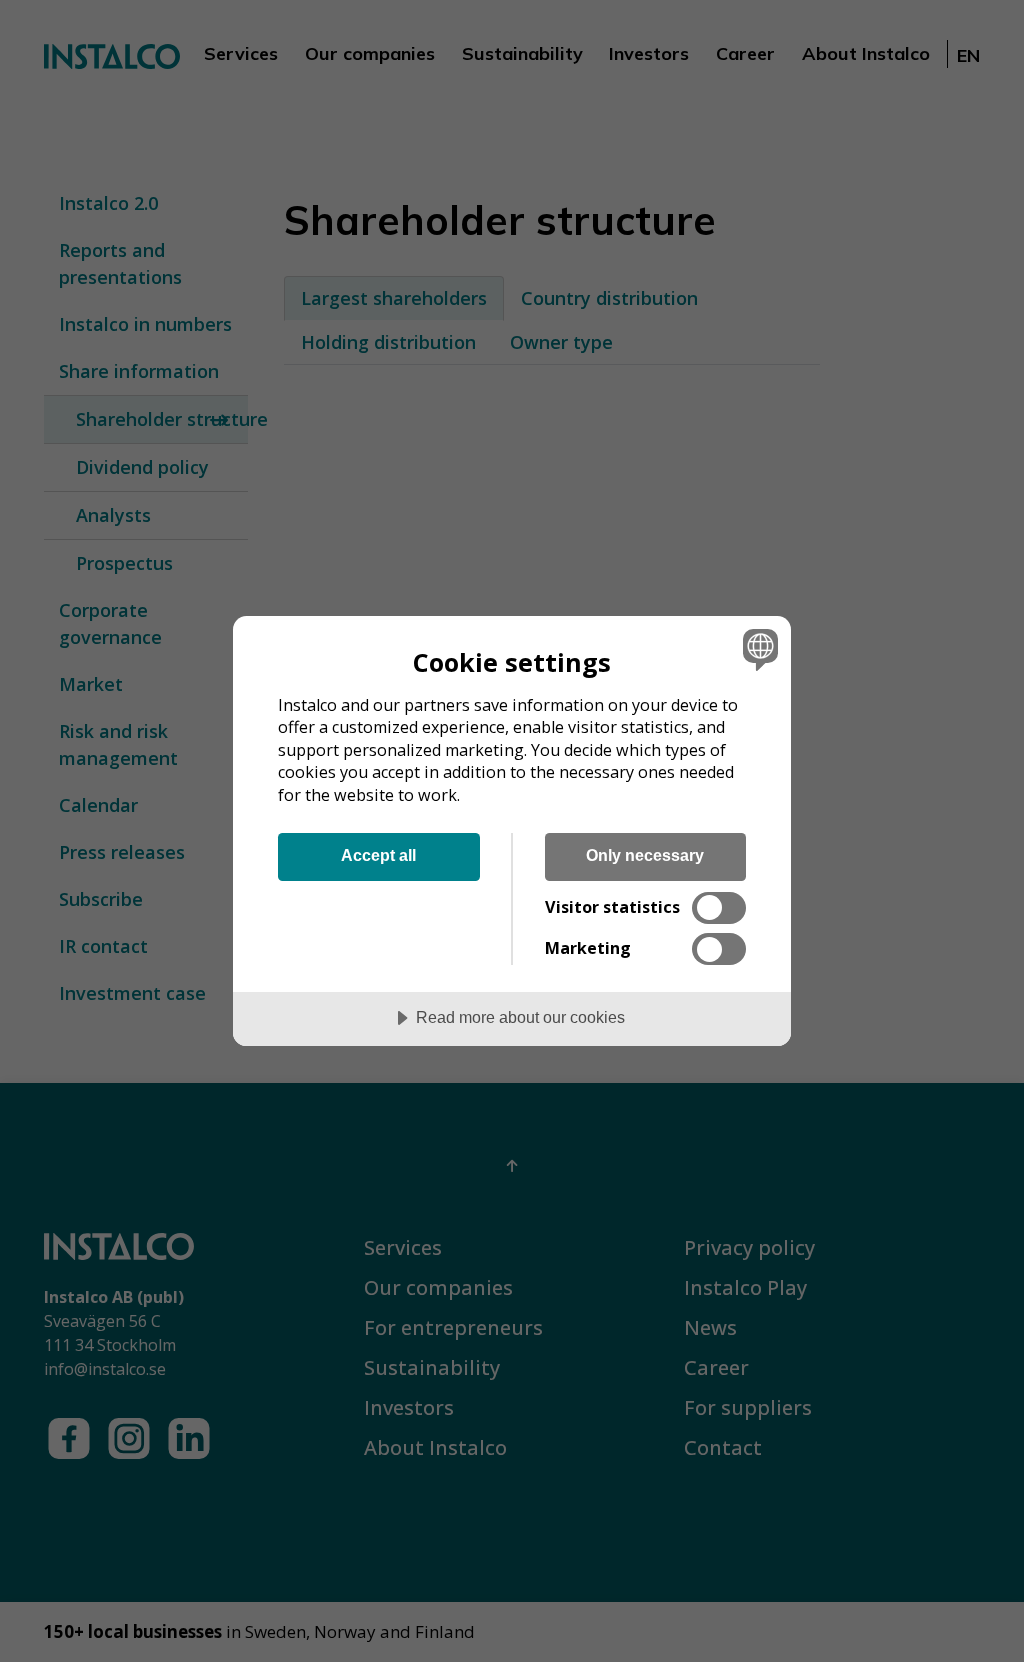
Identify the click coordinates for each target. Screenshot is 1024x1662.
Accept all (378, 855)
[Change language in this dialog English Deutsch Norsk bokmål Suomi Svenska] (758, 650)
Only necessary (645, 855)
